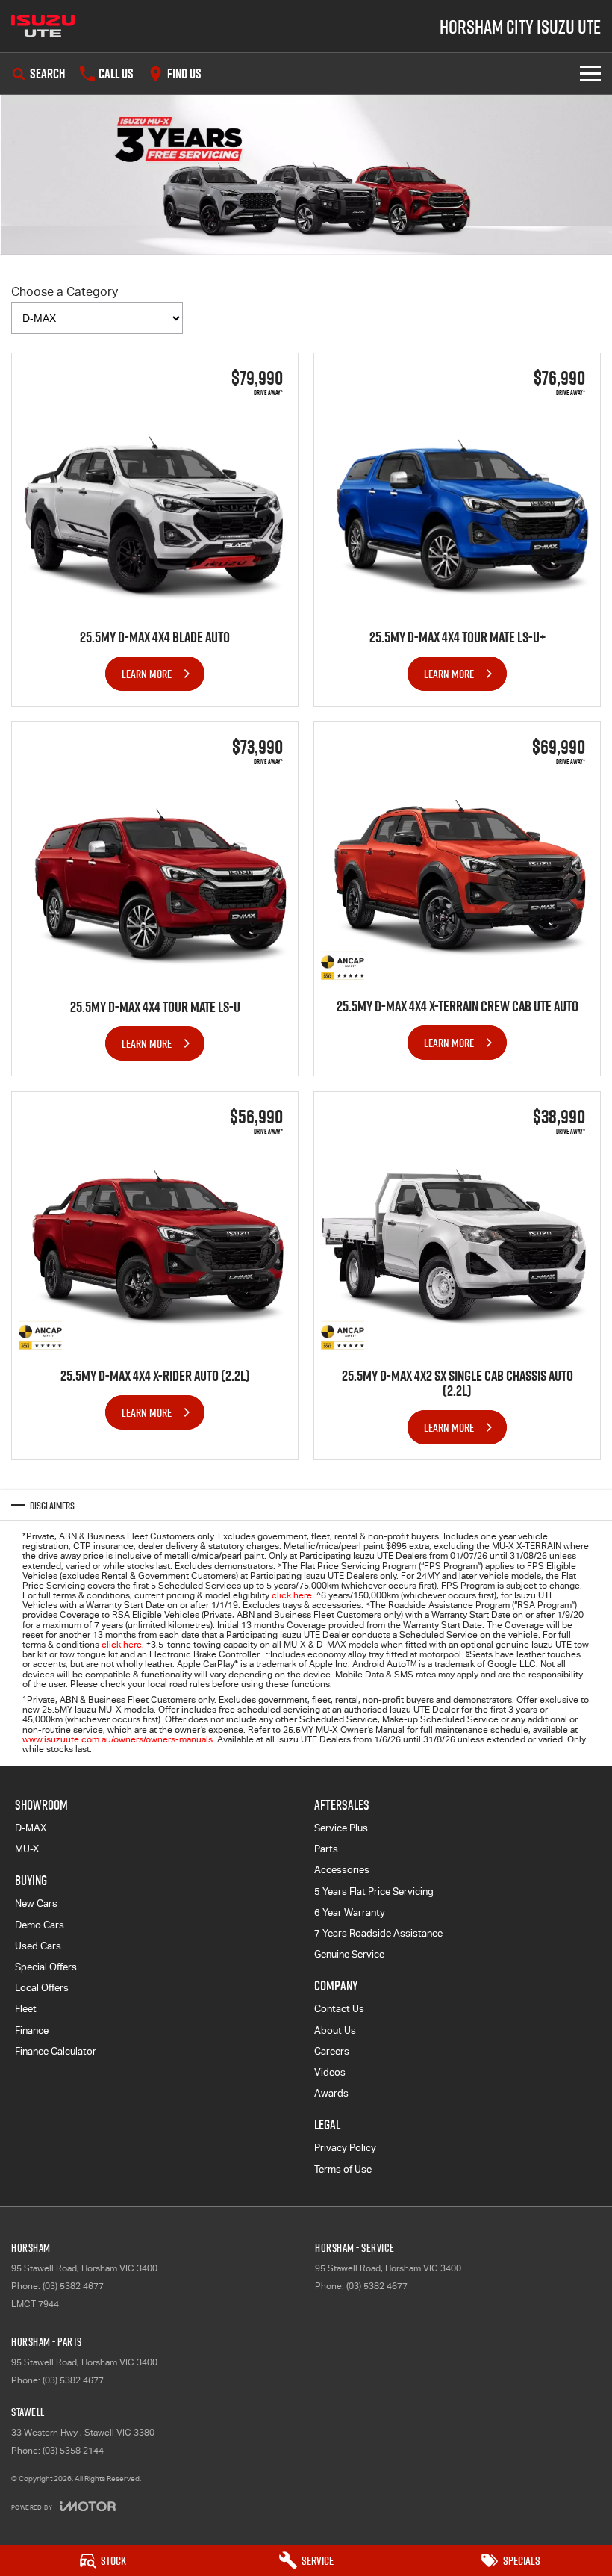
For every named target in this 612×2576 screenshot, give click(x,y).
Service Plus (341, 1828)
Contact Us (339, 2009)
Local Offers (42, 1988)
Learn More (147, 674)
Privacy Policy (345, 2148)
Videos (330, 2072)
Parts (326, 1849)
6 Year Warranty (350, 1912)
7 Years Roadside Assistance (378, 1933)
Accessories (342, 1870)
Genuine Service (349, 1954)
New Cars (36, 1903)
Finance (32, 2030)
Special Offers (46, 1967)
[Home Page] (43, 26)
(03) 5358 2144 (73, 2451)
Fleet (26, 2009)
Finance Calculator (56, 2051)
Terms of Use (343, 2169)
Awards (331, 2093)
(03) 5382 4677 (73, 2286)
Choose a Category (65, 292)
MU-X (27, 1849)
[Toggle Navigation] (590, 74)
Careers (332, 2051)
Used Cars (38, 1946)
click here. (123, 1645)
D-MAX (31, 1828)
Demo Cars (40, 1925)
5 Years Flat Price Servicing (374, 1891)
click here (292, 1595)
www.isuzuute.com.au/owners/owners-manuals (118, 1739)
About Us (335, 2030)
